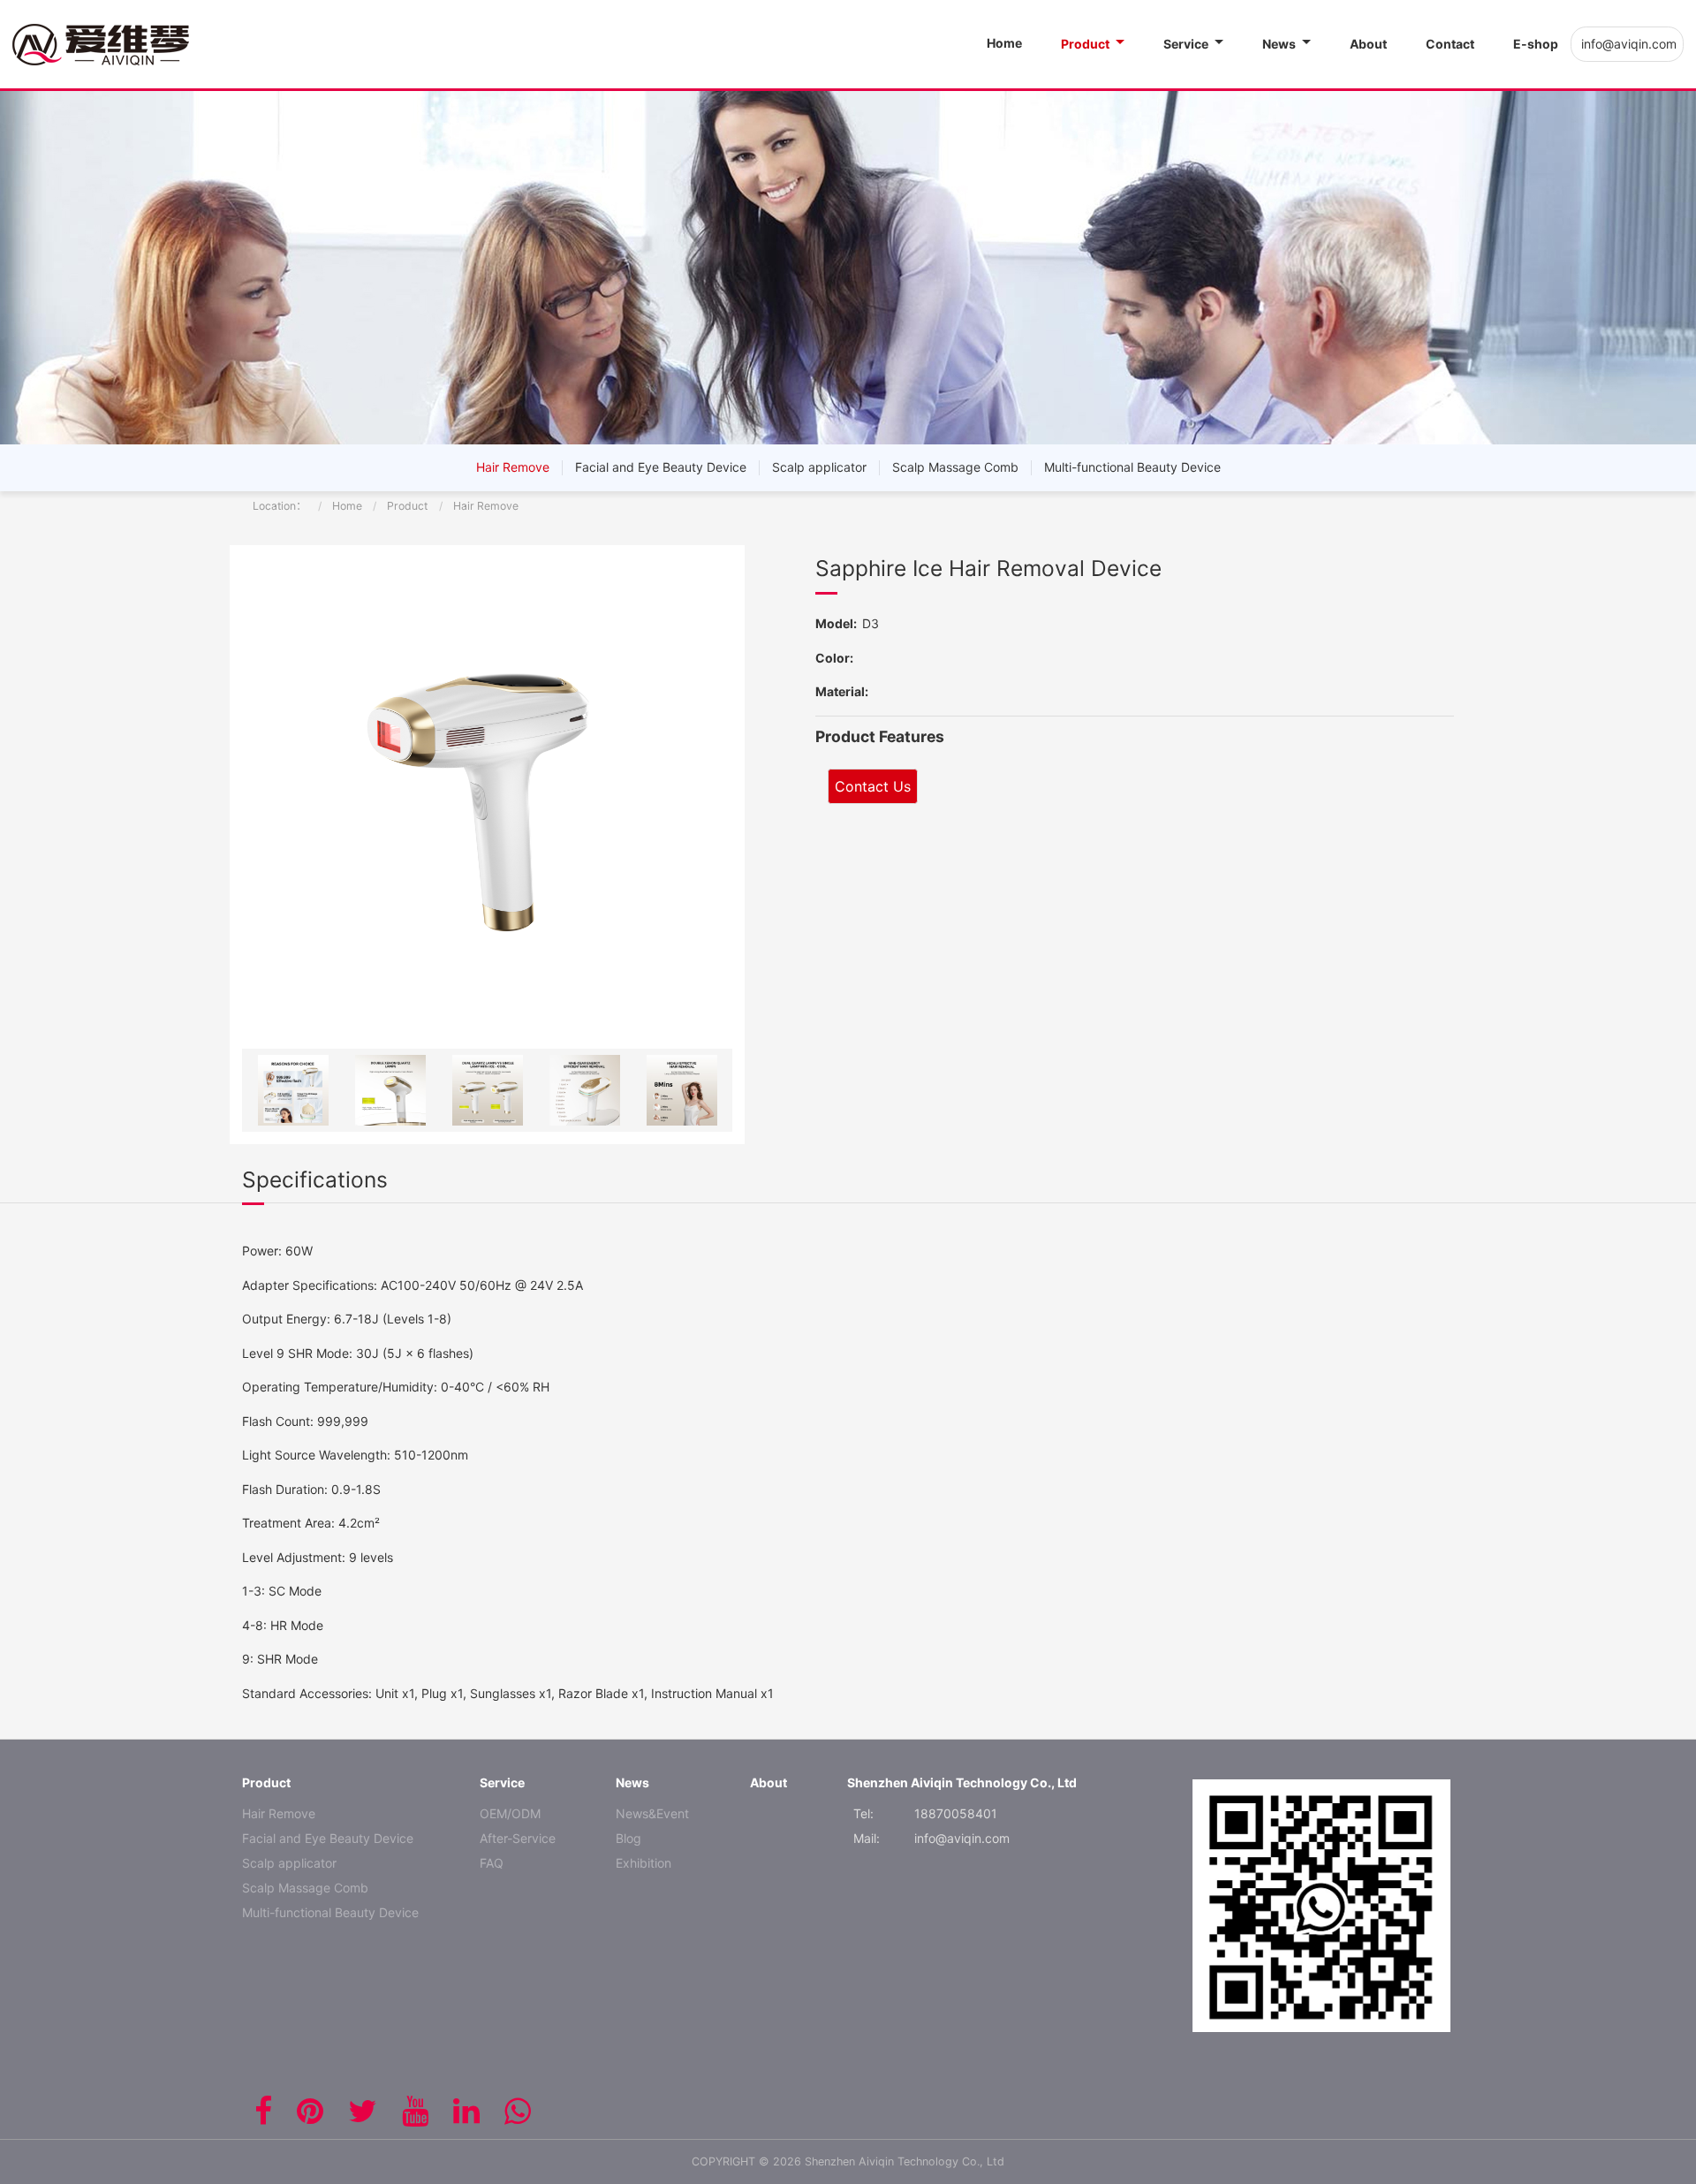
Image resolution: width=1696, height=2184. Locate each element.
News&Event (652, 1813)
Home (347, 506)
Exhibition (644, 1863)
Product (407, 506)
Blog (628, 1838)
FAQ (492, 1863)
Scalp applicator (819, 467)
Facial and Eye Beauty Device (661, 467)
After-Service (518, 1838)
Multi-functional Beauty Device (1132, 467)
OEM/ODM (510, 1813)
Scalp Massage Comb (955, 467)
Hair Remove (513, 467)
